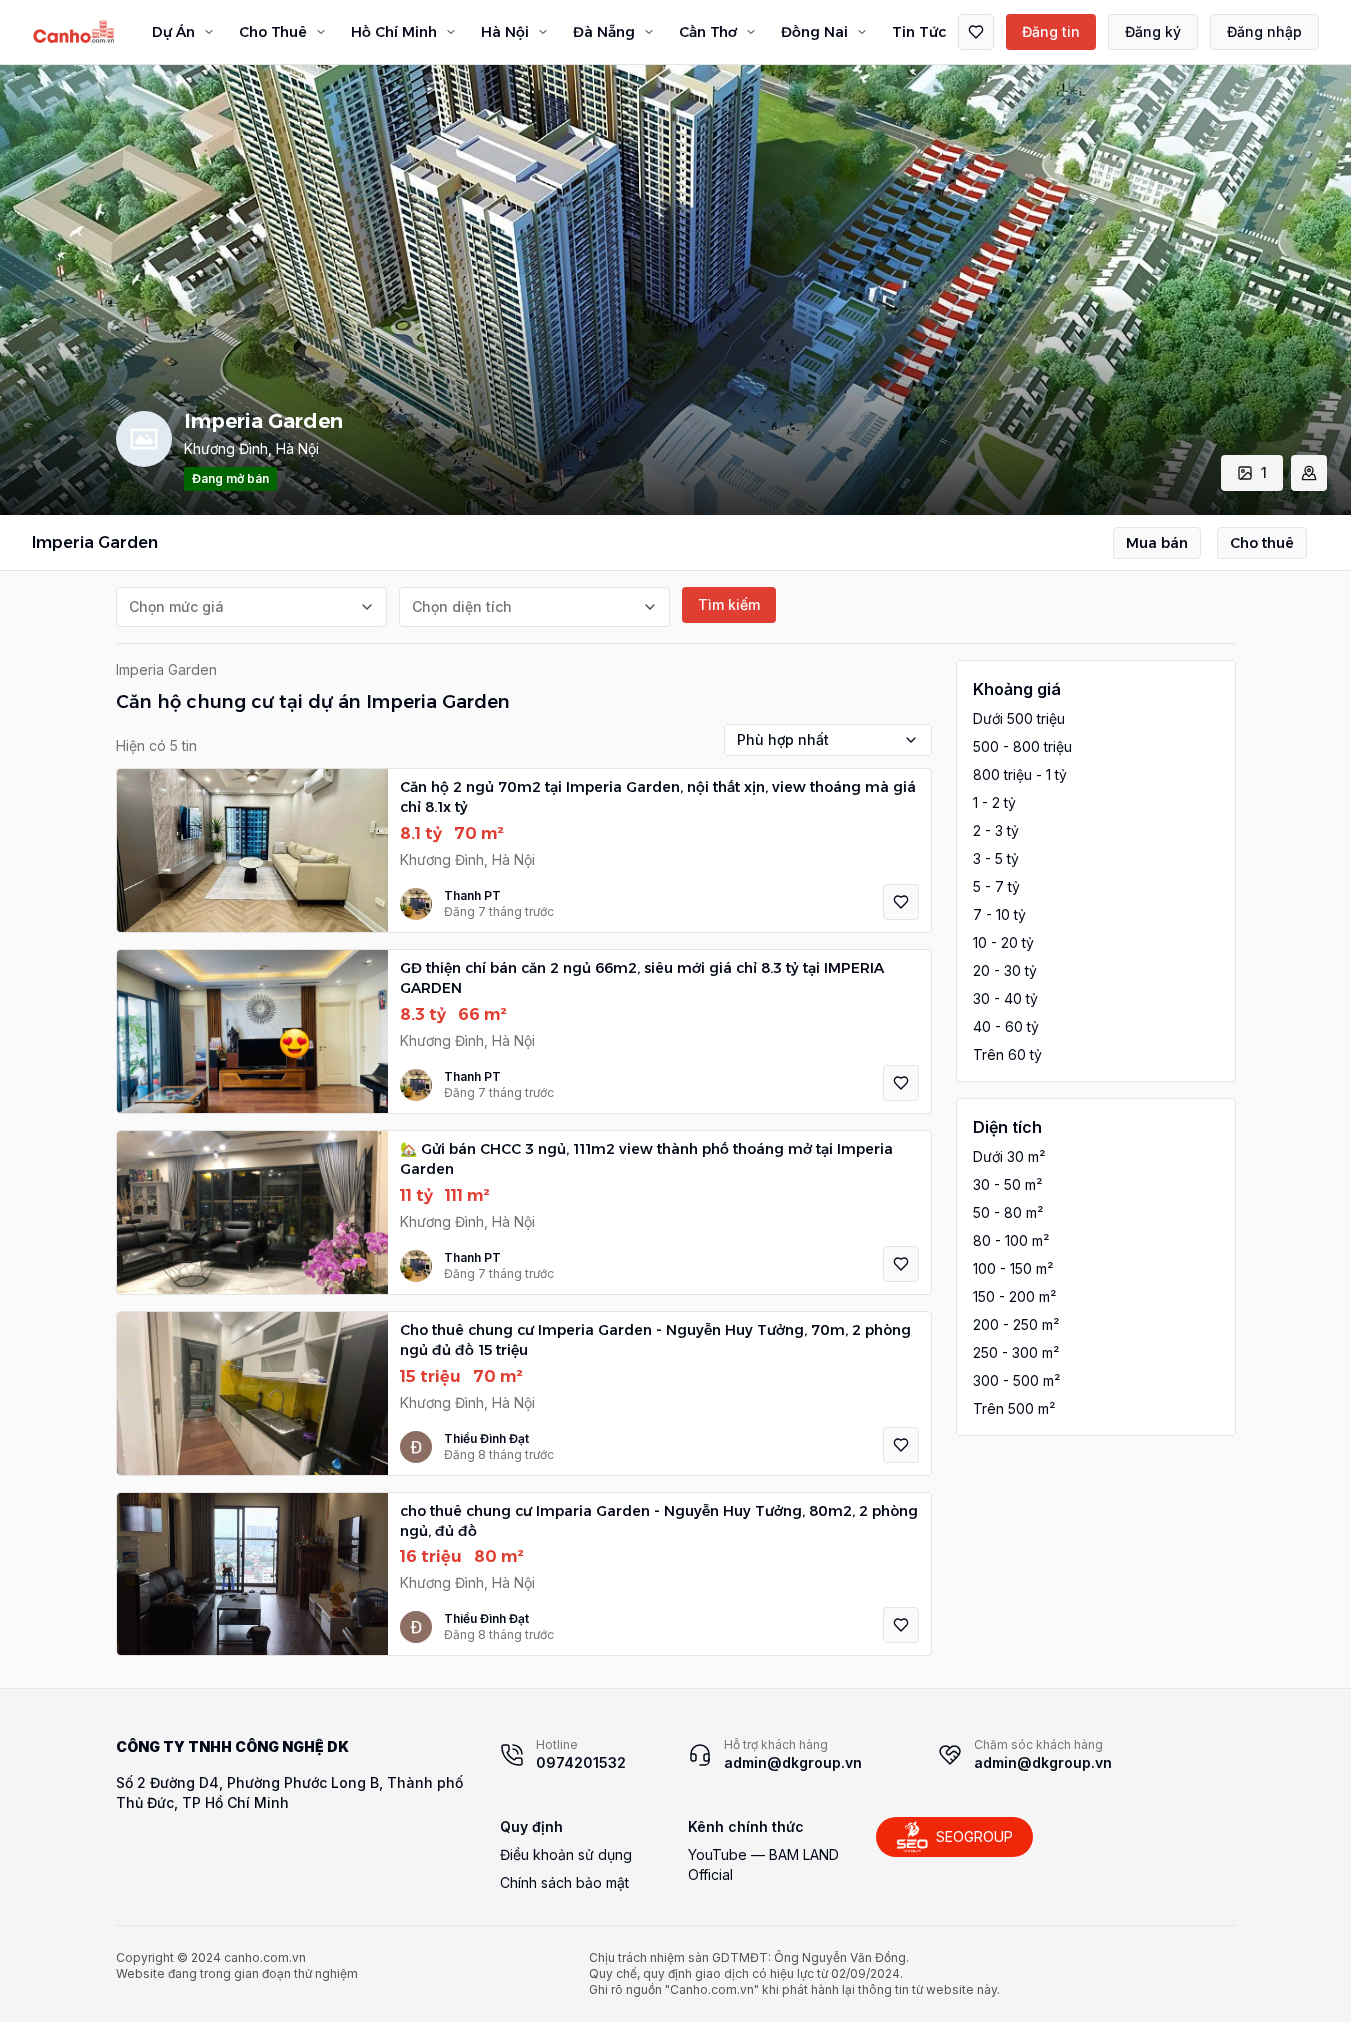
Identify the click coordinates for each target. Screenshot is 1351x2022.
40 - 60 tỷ (1006, 1026)
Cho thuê (1262, 543)
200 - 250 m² (1016, 1324)
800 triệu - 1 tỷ (1020, 774)
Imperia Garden (166, 669)
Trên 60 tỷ (1007, 1054)
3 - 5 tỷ (996, 858)
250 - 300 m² (1016, 1352)
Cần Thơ (708, 32)
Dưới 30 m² (1009, 1156)
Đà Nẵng (604, 32)
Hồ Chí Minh (394, 32)
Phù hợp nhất (783, 739)
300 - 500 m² (1016, 1380)
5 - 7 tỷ (996, 886)
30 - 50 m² (1007, 1184)
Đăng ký (1153, 31)
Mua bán (1157, 543)
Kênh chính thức (746, 1826)
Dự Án (173, 32)
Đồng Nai (814, 32)
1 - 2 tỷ (994, 802)
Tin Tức (919, 32)
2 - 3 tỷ (996, 830)
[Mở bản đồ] (1309, 473)
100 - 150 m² (1013, 1268)
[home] (74, 32)
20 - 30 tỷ (1005, 970)
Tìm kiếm (729, 604)
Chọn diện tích (462, 606)
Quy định (531, 1826)
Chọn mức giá (176, 606)
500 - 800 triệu (1022, 746)
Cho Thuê (273, 32)
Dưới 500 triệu (1019, 718)
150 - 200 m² (1014, 1296)
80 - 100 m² (1011, 1240)
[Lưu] (901, 902)
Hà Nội (505, 32)
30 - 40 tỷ (1005, 998)
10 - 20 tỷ (1003, 942)
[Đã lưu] (976, 32)
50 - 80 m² (1008, 1212)
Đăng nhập (1264, 31)
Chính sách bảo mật (564, 1882)
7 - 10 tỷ (999, 914)
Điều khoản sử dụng (566, 1854)
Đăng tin (1051, 31)
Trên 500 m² (1014, 1408)
